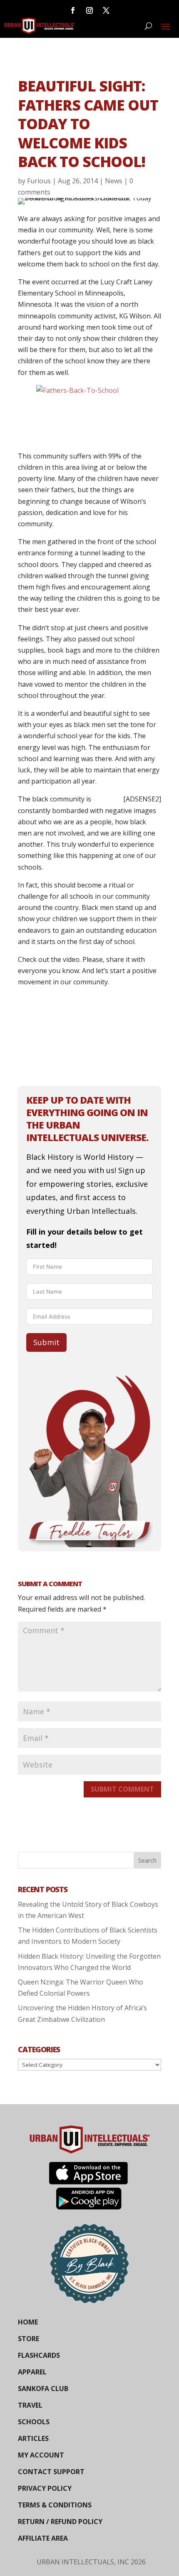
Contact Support (51, 2472)
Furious (39, 181)
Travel (30, 2405)
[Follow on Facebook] (73, 10)
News (114, 181)
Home (28, 2322)
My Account (41, 2455)
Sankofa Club (43, 2389)
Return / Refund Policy (60, 2522)
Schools (34, 2422)
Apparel (32, 2372)
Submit (46, 1342)
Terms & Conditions (55, 2505)
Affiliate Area (43, 2538)
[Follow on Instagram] (89, 10)
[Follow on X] (106, 10)
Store (29, 2339)
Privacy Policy (45, 2488)
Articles (33, 2438)
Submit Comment (122, 1789)
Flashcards (39, 2355)
